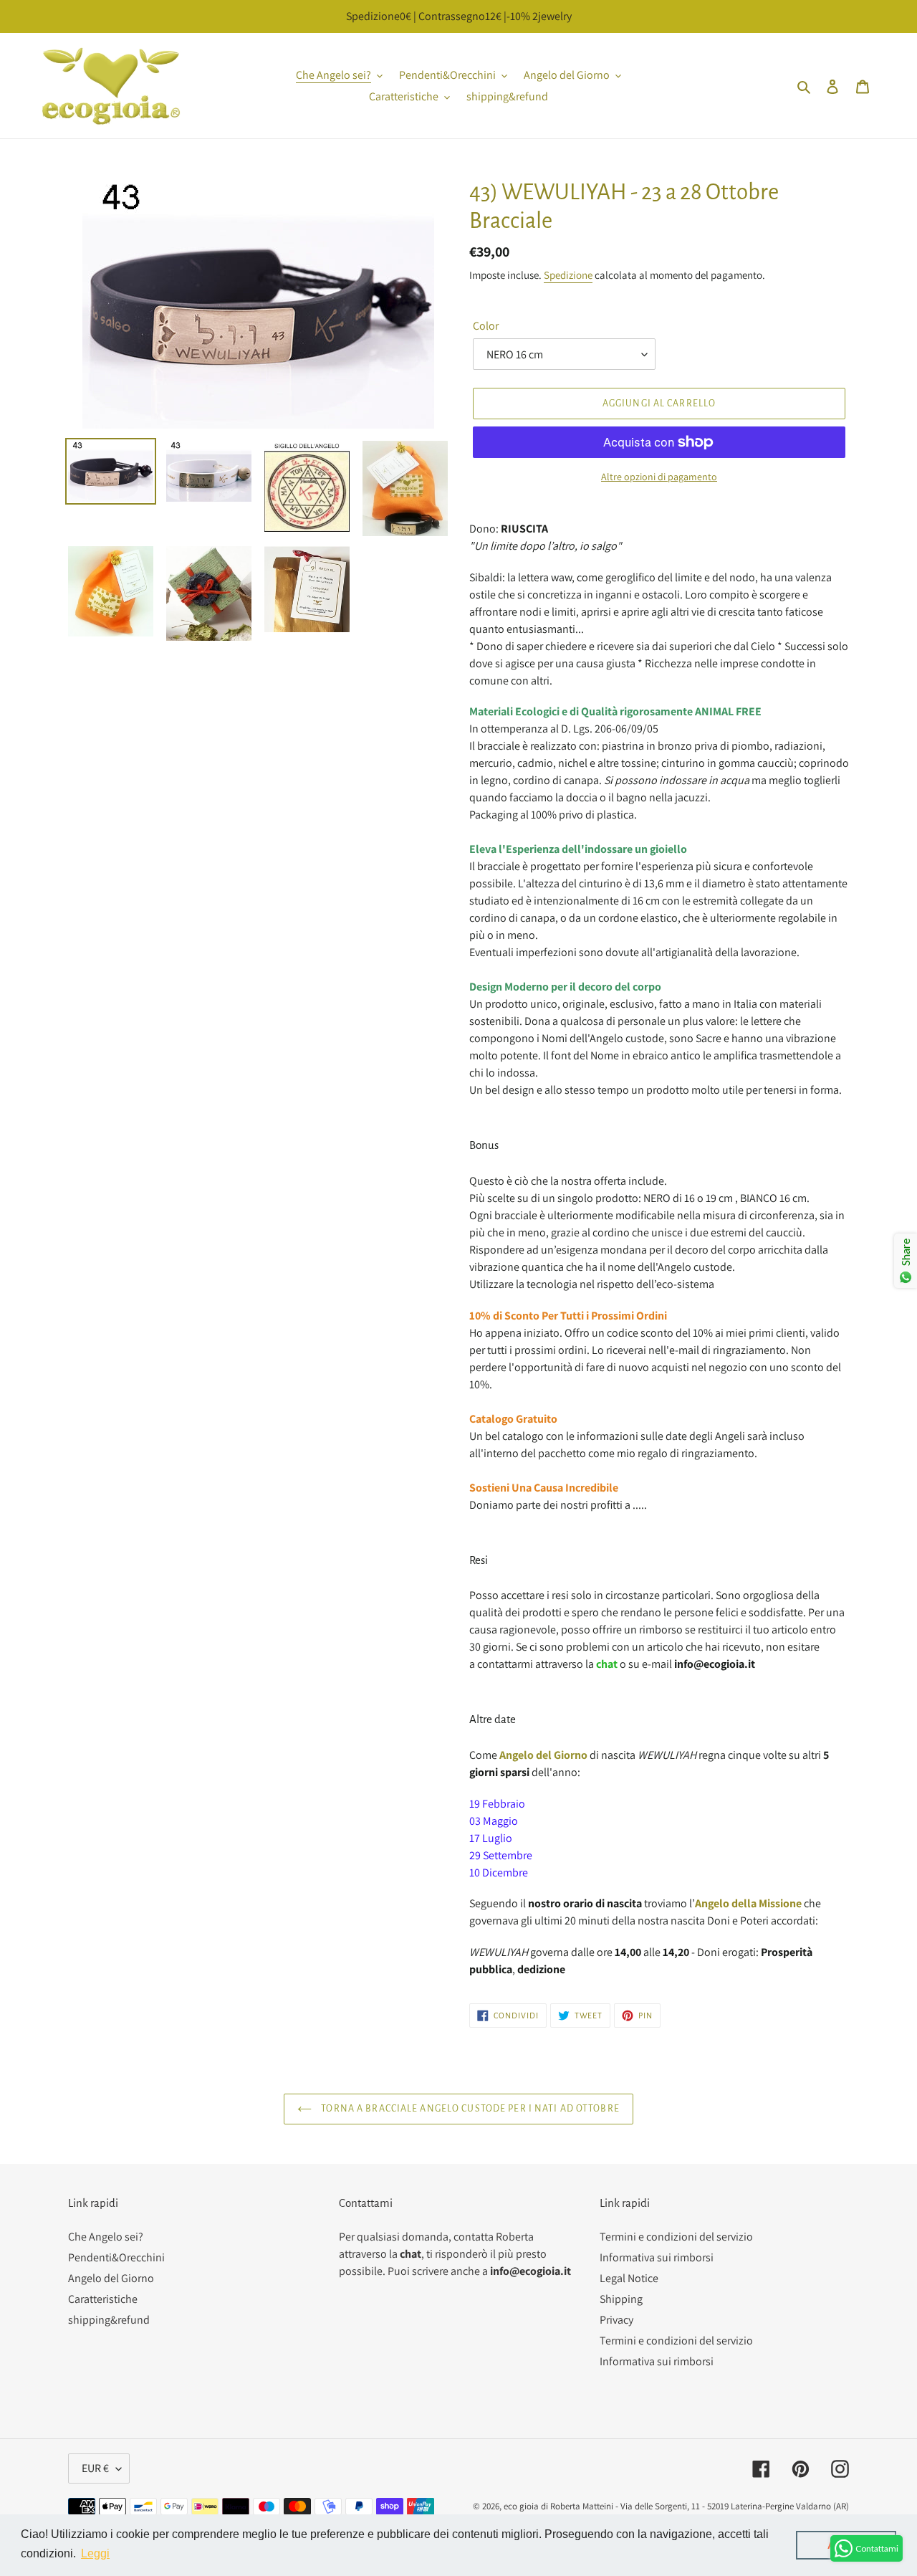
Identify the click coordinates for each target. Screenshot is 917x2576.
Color (486, 326)
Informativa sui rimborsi (657, 2257)
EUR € (95, 2468)
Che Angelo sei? (106, 2237)
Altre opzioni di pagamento (659, 477)
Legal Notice (629, 2278)
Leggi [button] (95, 2553)
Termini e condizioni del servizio (676, 2237)
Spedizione (568, 275)
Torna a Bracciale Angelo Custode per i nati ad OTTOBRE (469, 2109)
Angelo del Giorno (111, 2278)
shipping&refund (109, 2320)
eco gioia (521, 2506)
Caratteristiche (103, 2299)
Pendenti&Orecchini (116, 2257)
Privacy (616, 2320)
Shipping (621, 2299)
